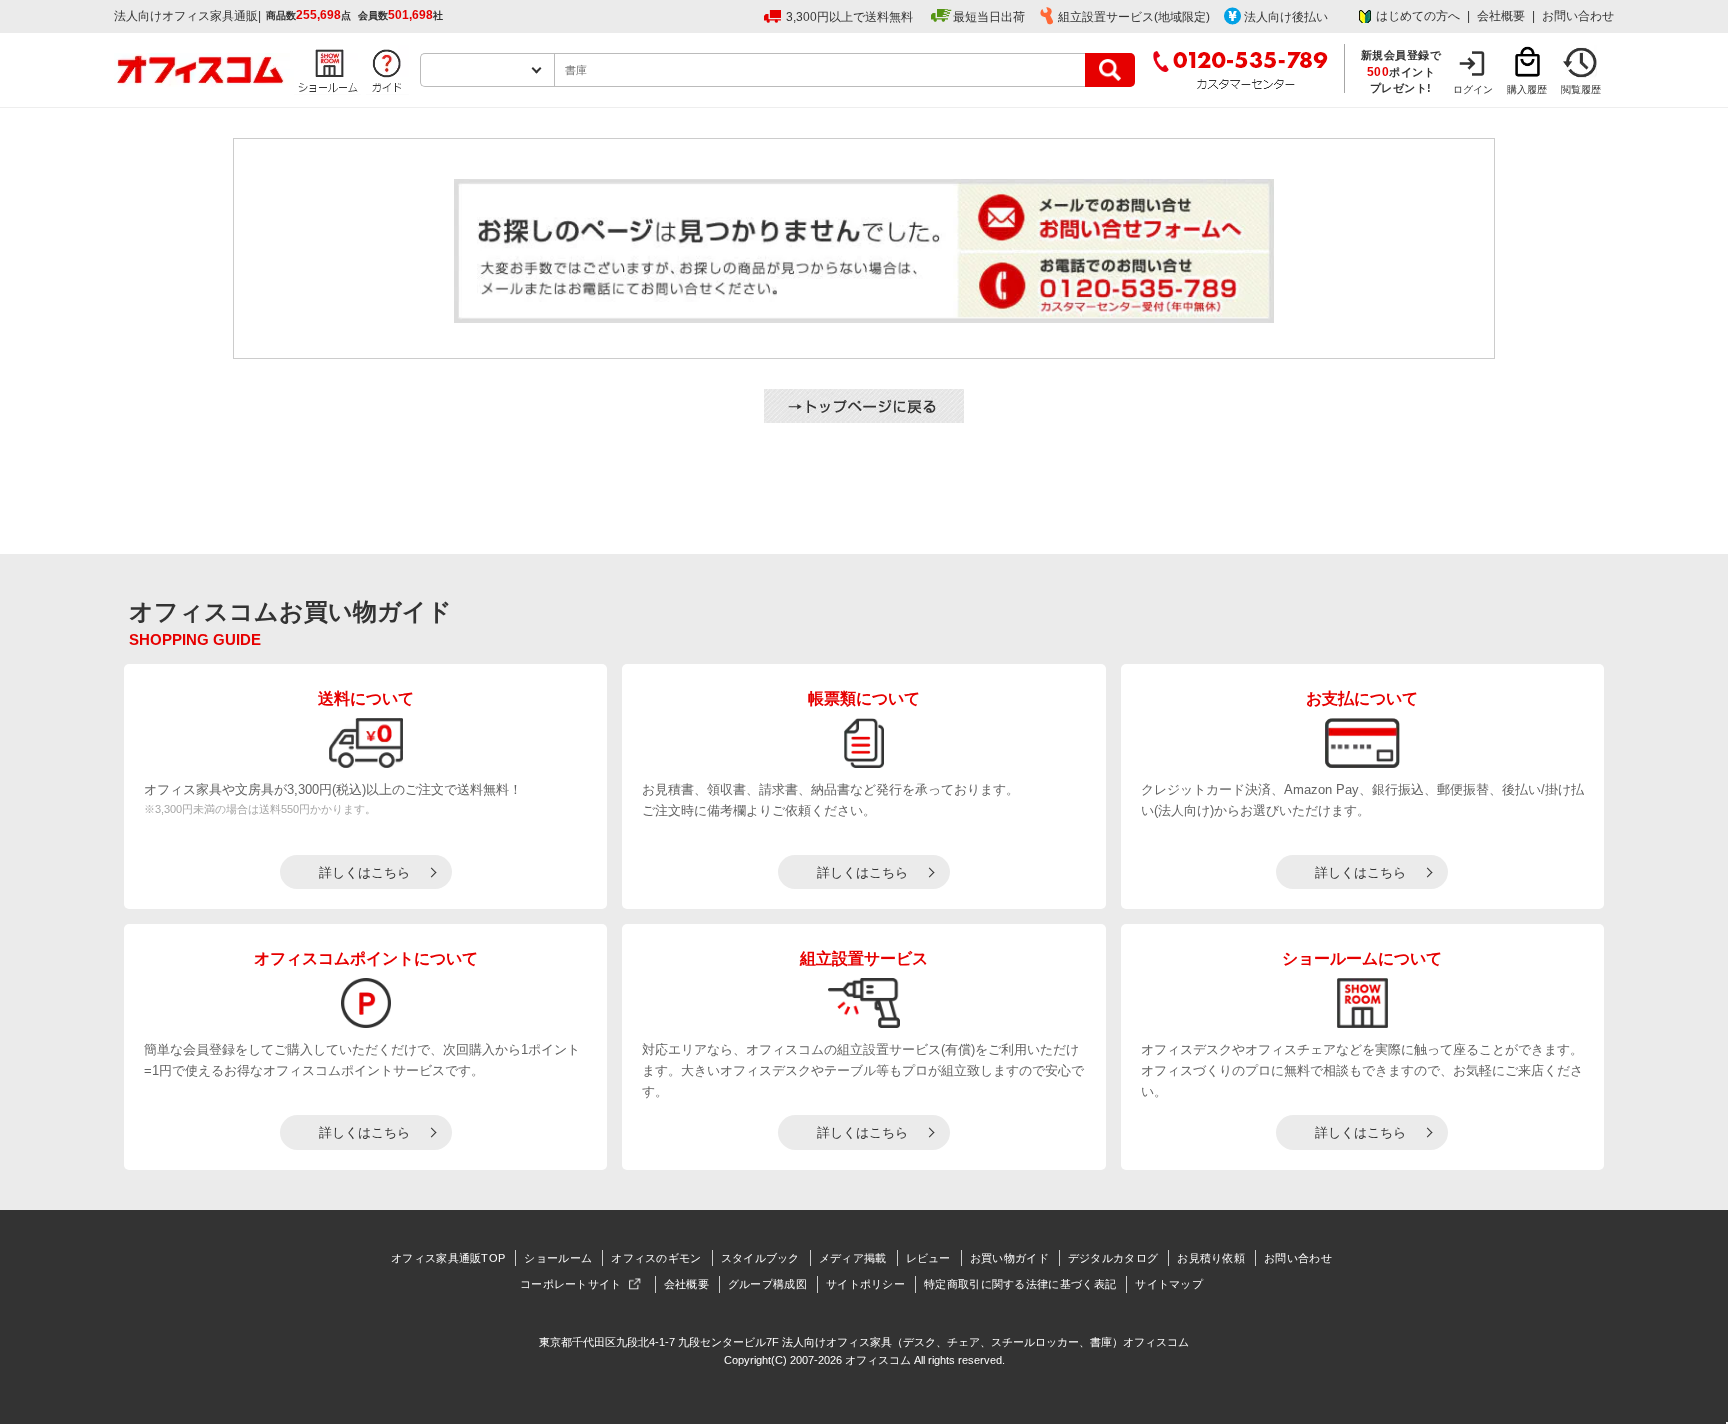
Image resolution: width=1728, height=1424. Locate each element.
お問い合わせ (1578, 16)
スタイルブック (760, 1258)
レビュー (928, 1258)
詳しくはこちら (364, 872)
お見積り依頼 (1211, 1258)
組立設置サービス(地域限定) (1134, 17)
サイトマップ (1169, 1284)
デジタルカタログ (1113, 1258)
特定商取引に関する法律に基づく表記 (1020, 1284)
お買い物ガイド (1009, 1258)
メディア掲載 (853, 1258)
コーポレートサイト (571, 1284)
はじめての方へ (1418, 16)
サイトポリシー (865, 1284)
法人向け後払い (1286, 17)
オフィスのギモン (656, 1258)
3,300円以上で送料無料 (849, 17)
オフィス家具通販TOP (448, 1258)
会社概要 (1501, 16)
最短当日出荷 (989, 17)
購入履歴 (1527, 89)
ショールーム (558, 1258)
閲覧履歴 (1581, 89)
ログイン (1473, 89)
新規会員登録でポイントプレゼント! (1401, 71)
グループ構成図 (767, 1284)
